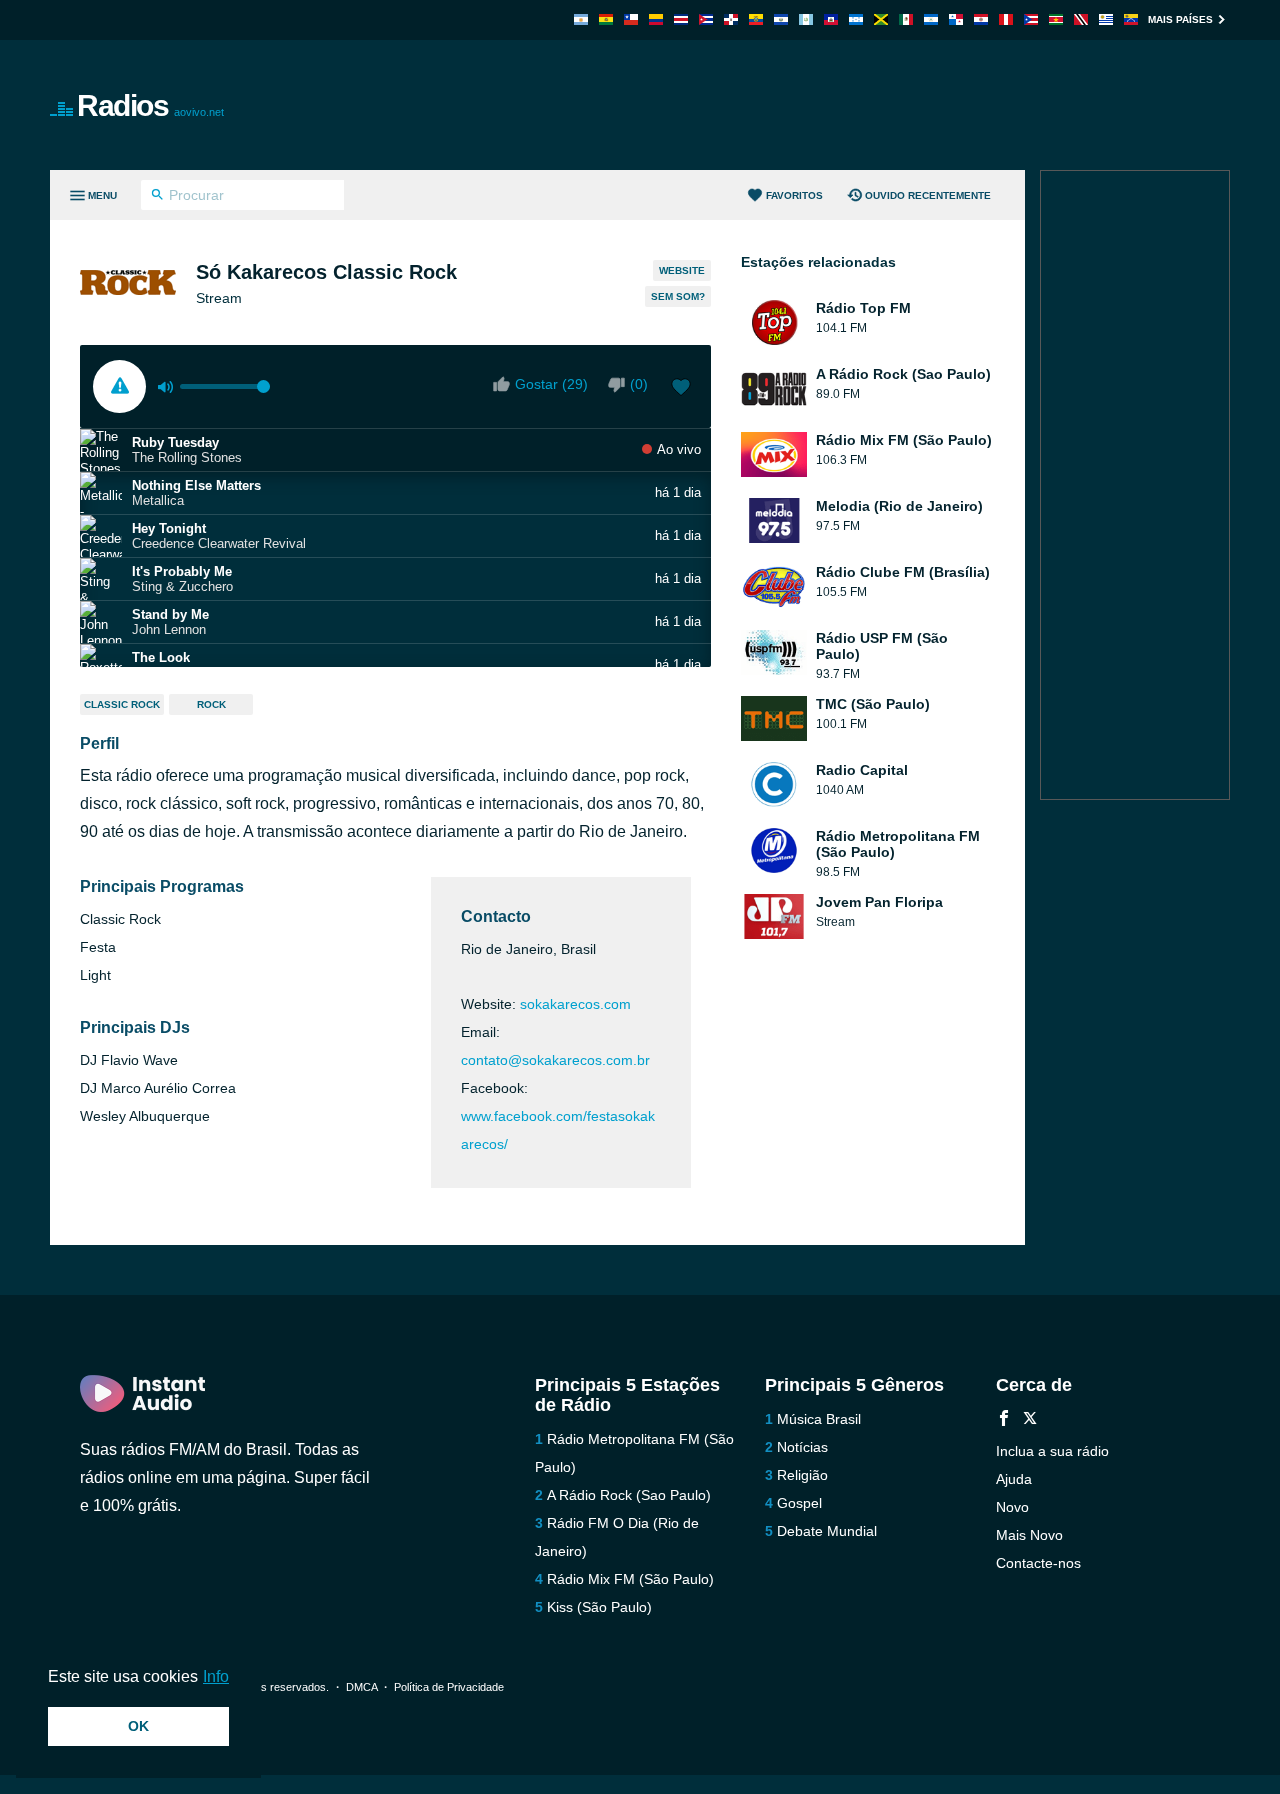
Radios (150, 105)
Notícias (802, 1447)
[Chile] (631, 19)
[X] (1030, 1420)
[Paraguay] (981, 19)
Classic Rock (122, 704)
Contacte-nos (1038, 1563)
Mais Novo (1029, 1535)
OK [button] (138, 1726)
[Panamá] (956, 19)
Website (682, 270)
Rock (211, 704)
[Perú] (1006, 19)
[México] (906, 19)
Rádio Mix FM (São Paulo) (630, 1579)
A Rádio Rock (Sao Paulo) (629, 1495)
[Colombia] (656, 19)
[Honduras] (856, 19)
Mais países (1180, 19)
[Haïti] (831, 19)
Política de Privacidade (449, 1687)
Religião (802, 1475)
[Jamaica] (881, 19)
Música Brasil (819, 1419)
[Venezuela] (1131, 19)
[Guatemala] (806, 19)
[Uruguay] (1106, 19)
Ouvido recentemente (928, 195)
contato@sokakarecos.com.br (555, 1060)
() (639, 384)
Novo (1012, 1507)
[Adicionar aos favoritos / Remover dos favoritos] (681, 389)
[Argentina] (581, 19)
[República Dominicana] (731, 19)
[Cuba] (706, 19)
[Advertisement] (866, 105)
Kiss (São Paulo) (599, 1607)
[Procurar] (157, 197)
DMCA (361, 1687)
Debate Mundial (827, 1531)
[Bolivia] (606, 19)
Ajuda (1014, 1479)
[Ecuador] (756, 19)
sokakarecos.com (575, 1004)
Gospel (799, 1503)
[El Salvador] (781, 19)
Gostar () (551, 384)
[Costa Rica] (681, 19)
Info (216, 1676)
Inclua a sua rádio (1052, 1451)
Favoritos (794, 195)
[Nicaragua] (931, 19)
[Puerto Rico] (1031, 19)
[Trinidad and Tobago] (1081, 19)
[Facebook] (1004, 1420)
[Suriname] (1056, 19)
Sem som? (678, 296)
